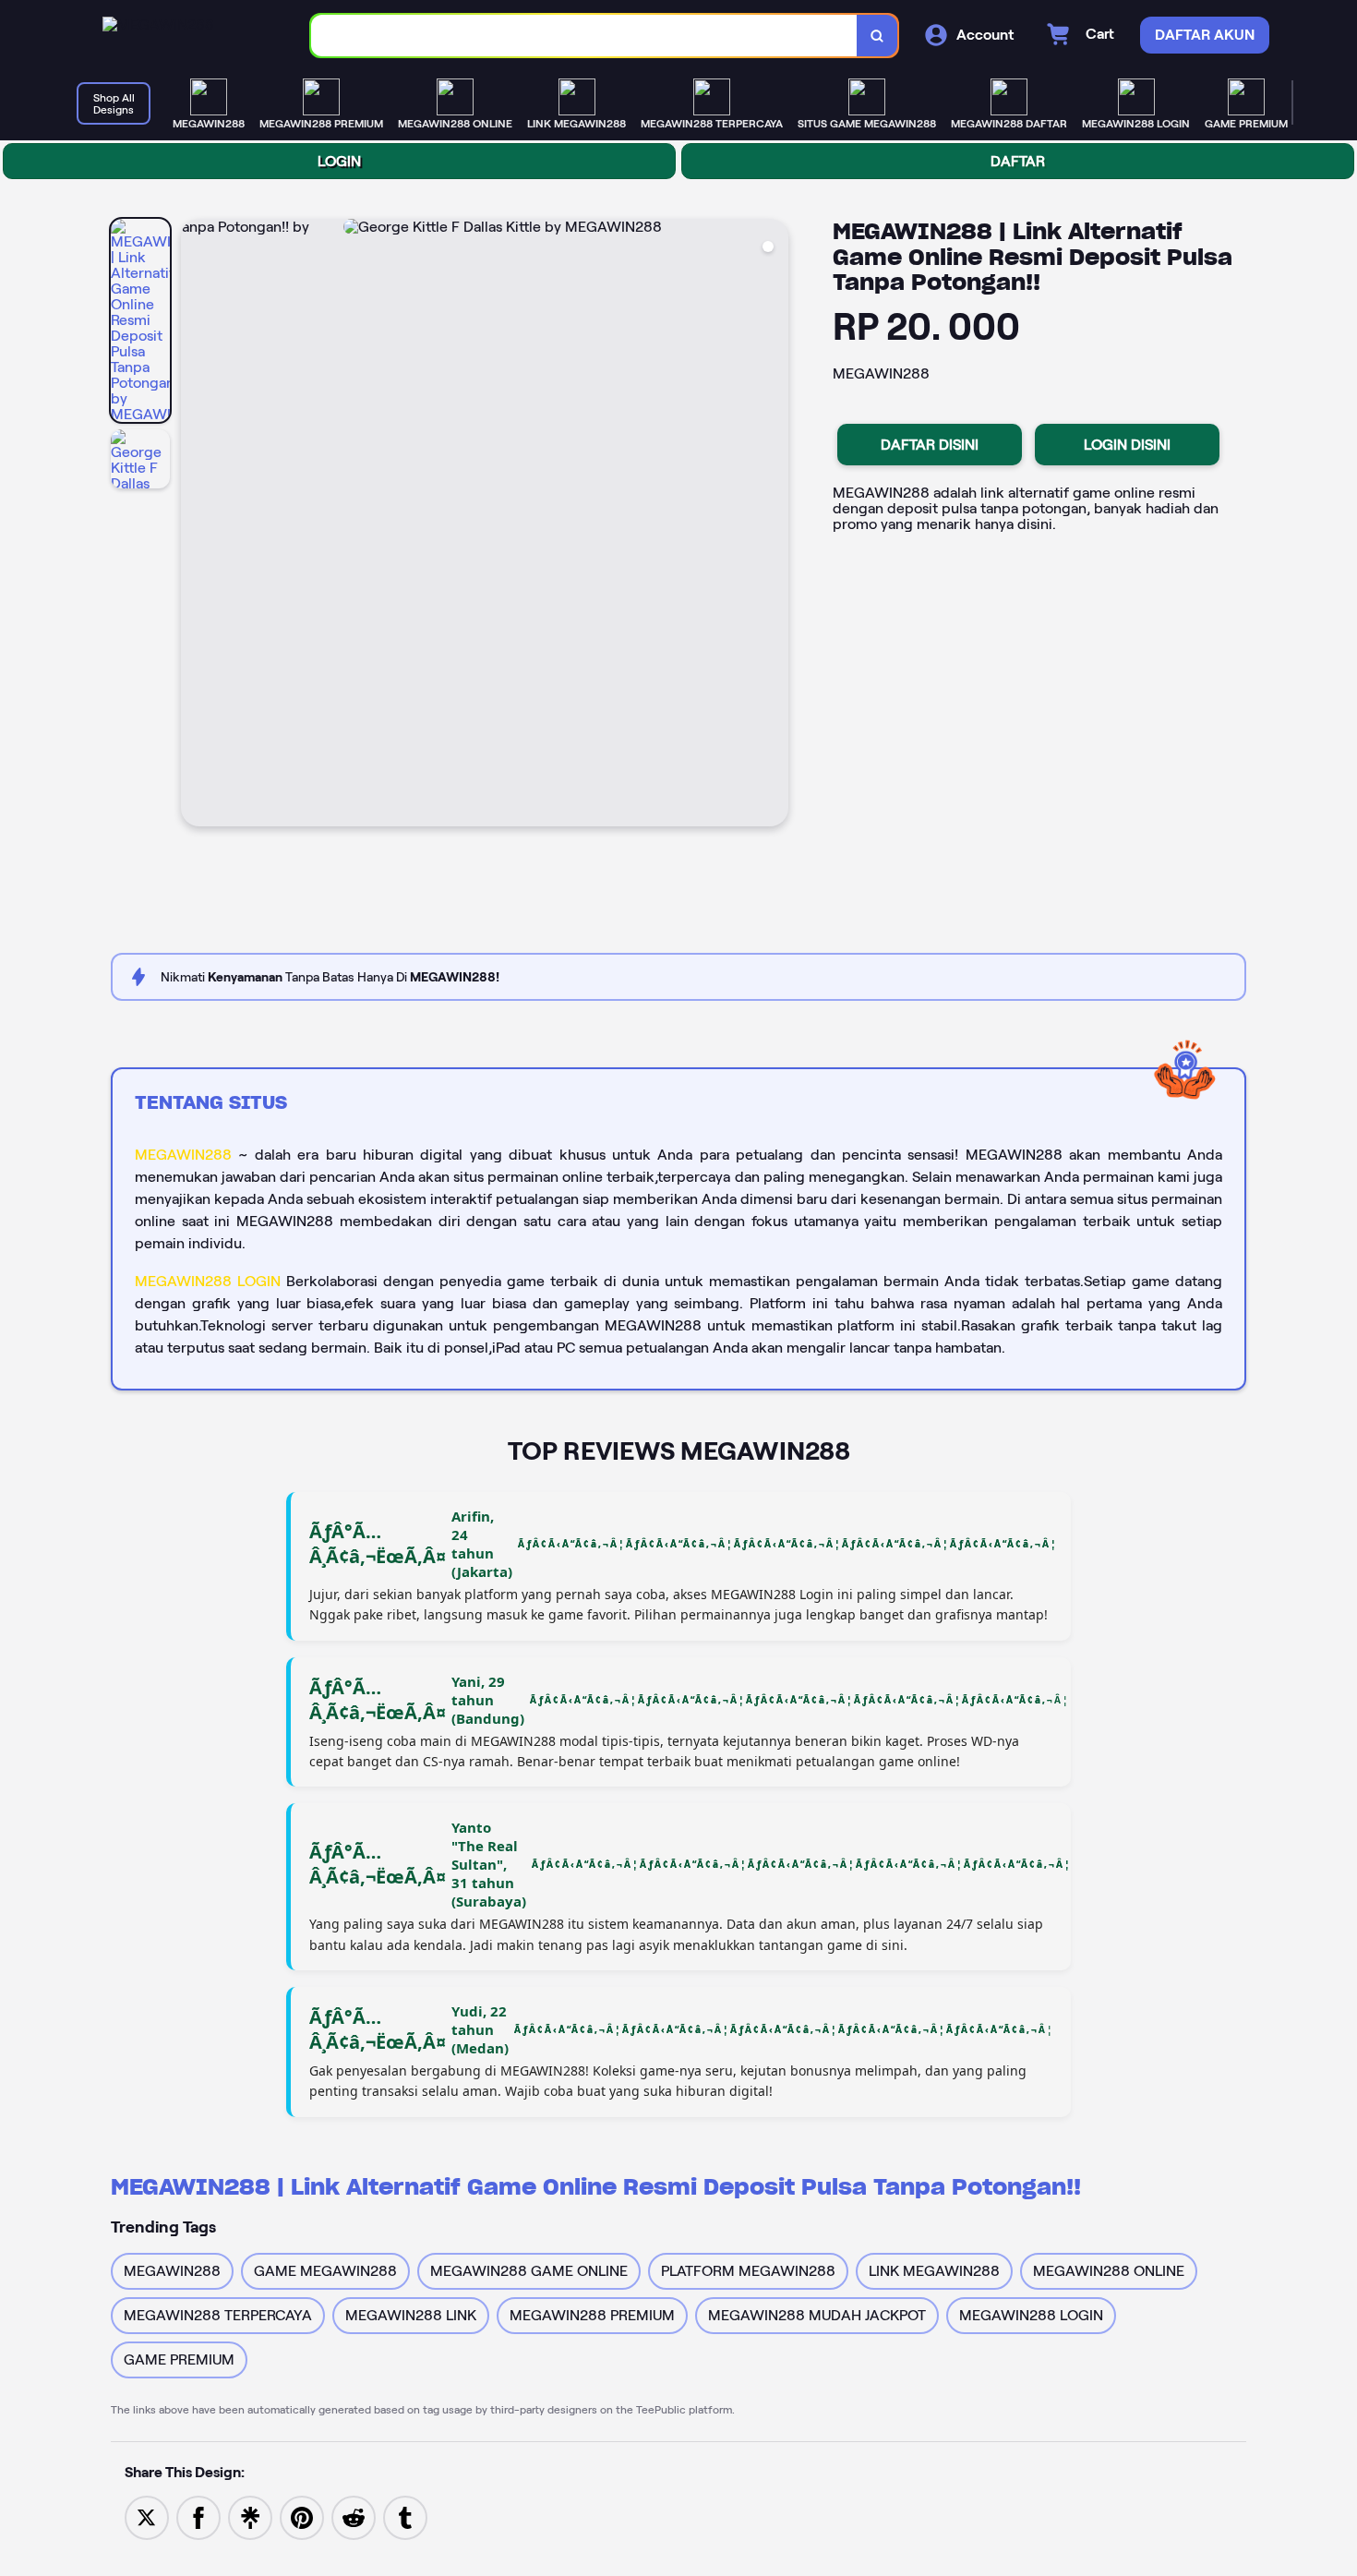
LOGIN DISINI (1127, 445)
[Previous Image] (196, 525)
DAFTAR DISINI (930, 445)
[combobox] (584, 36)
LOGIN (339, 161)
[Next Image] (774, 525)
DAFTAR (1018, 161)
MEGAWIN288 (183, 1155)
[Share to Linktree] (250, 2516)
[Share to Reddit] (354, 2516)
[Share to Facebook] (198, 2516)
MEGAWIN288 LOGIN (208, 1281)
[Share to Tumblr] (405, 2516)
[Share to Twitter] (147, 2516)
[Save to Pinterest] (302, 2516)
